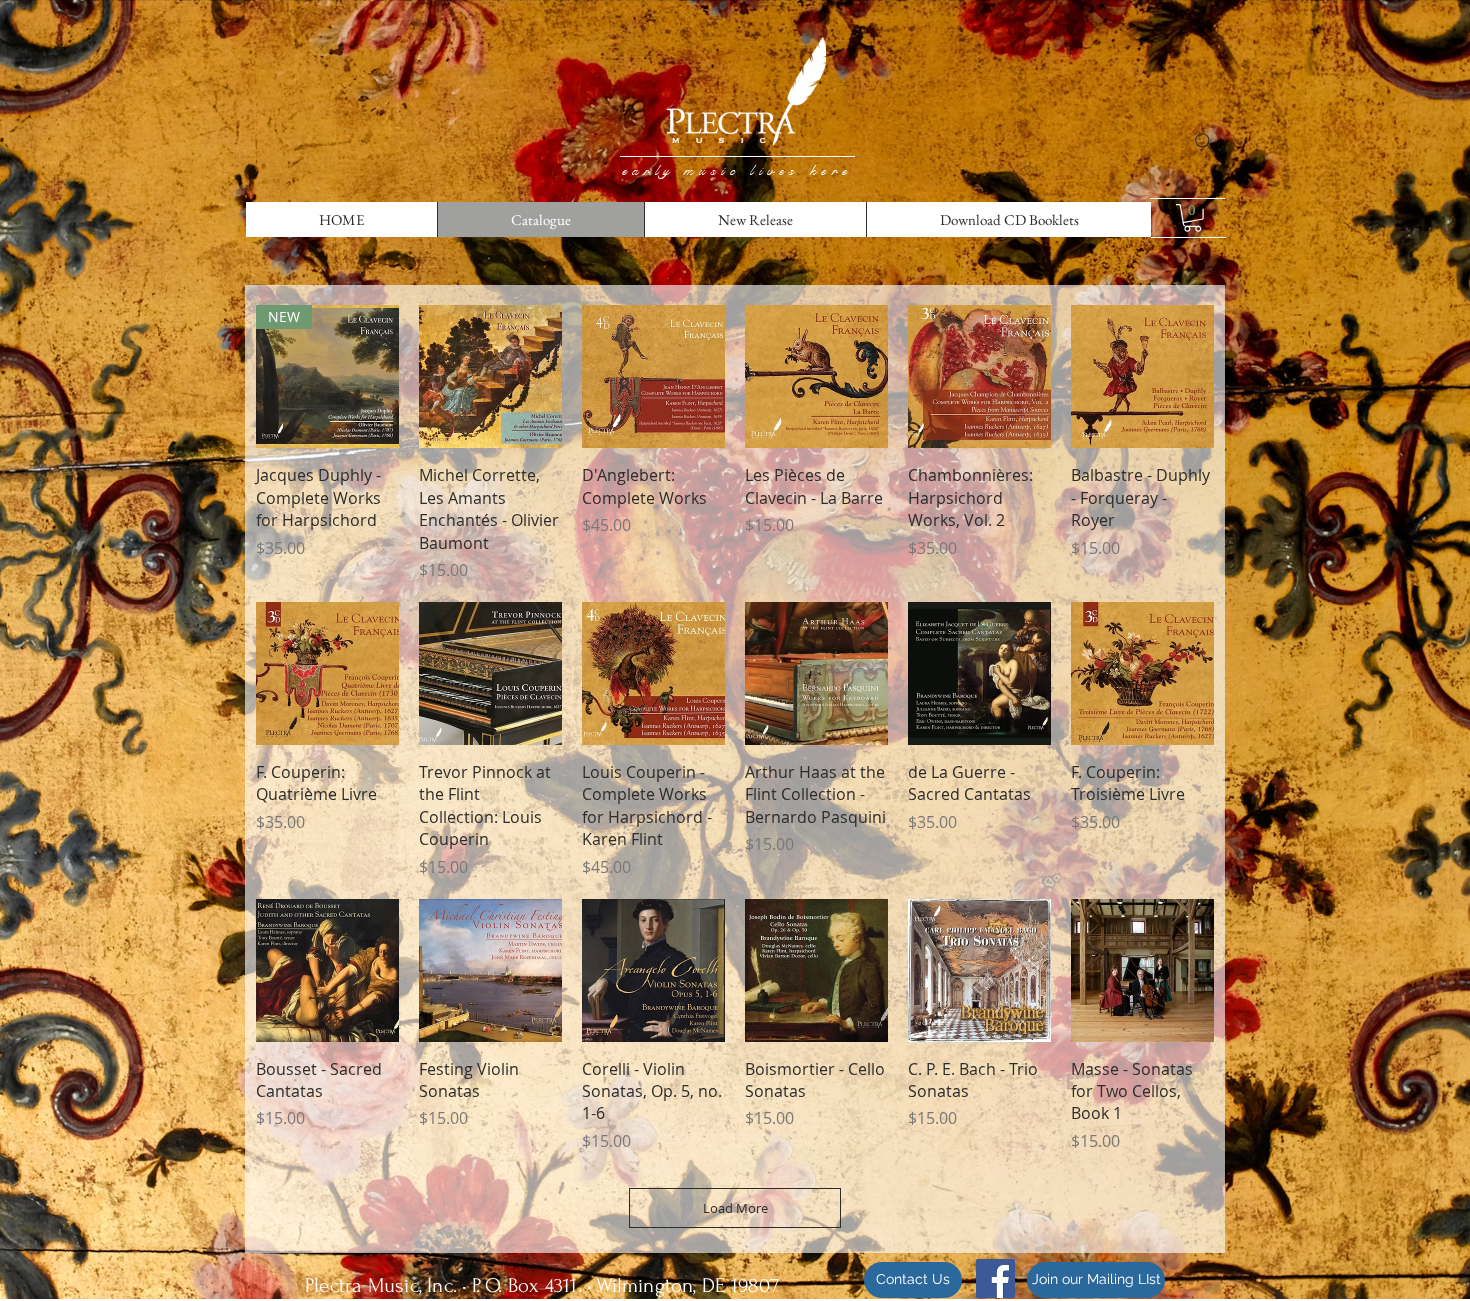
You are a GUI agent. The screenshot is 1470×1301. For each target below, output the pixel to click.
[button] (1192, 218)
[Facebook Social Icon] (995, 1278)
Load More (735, 1208)
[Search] (1204, 142)
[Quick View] (490, 376)
